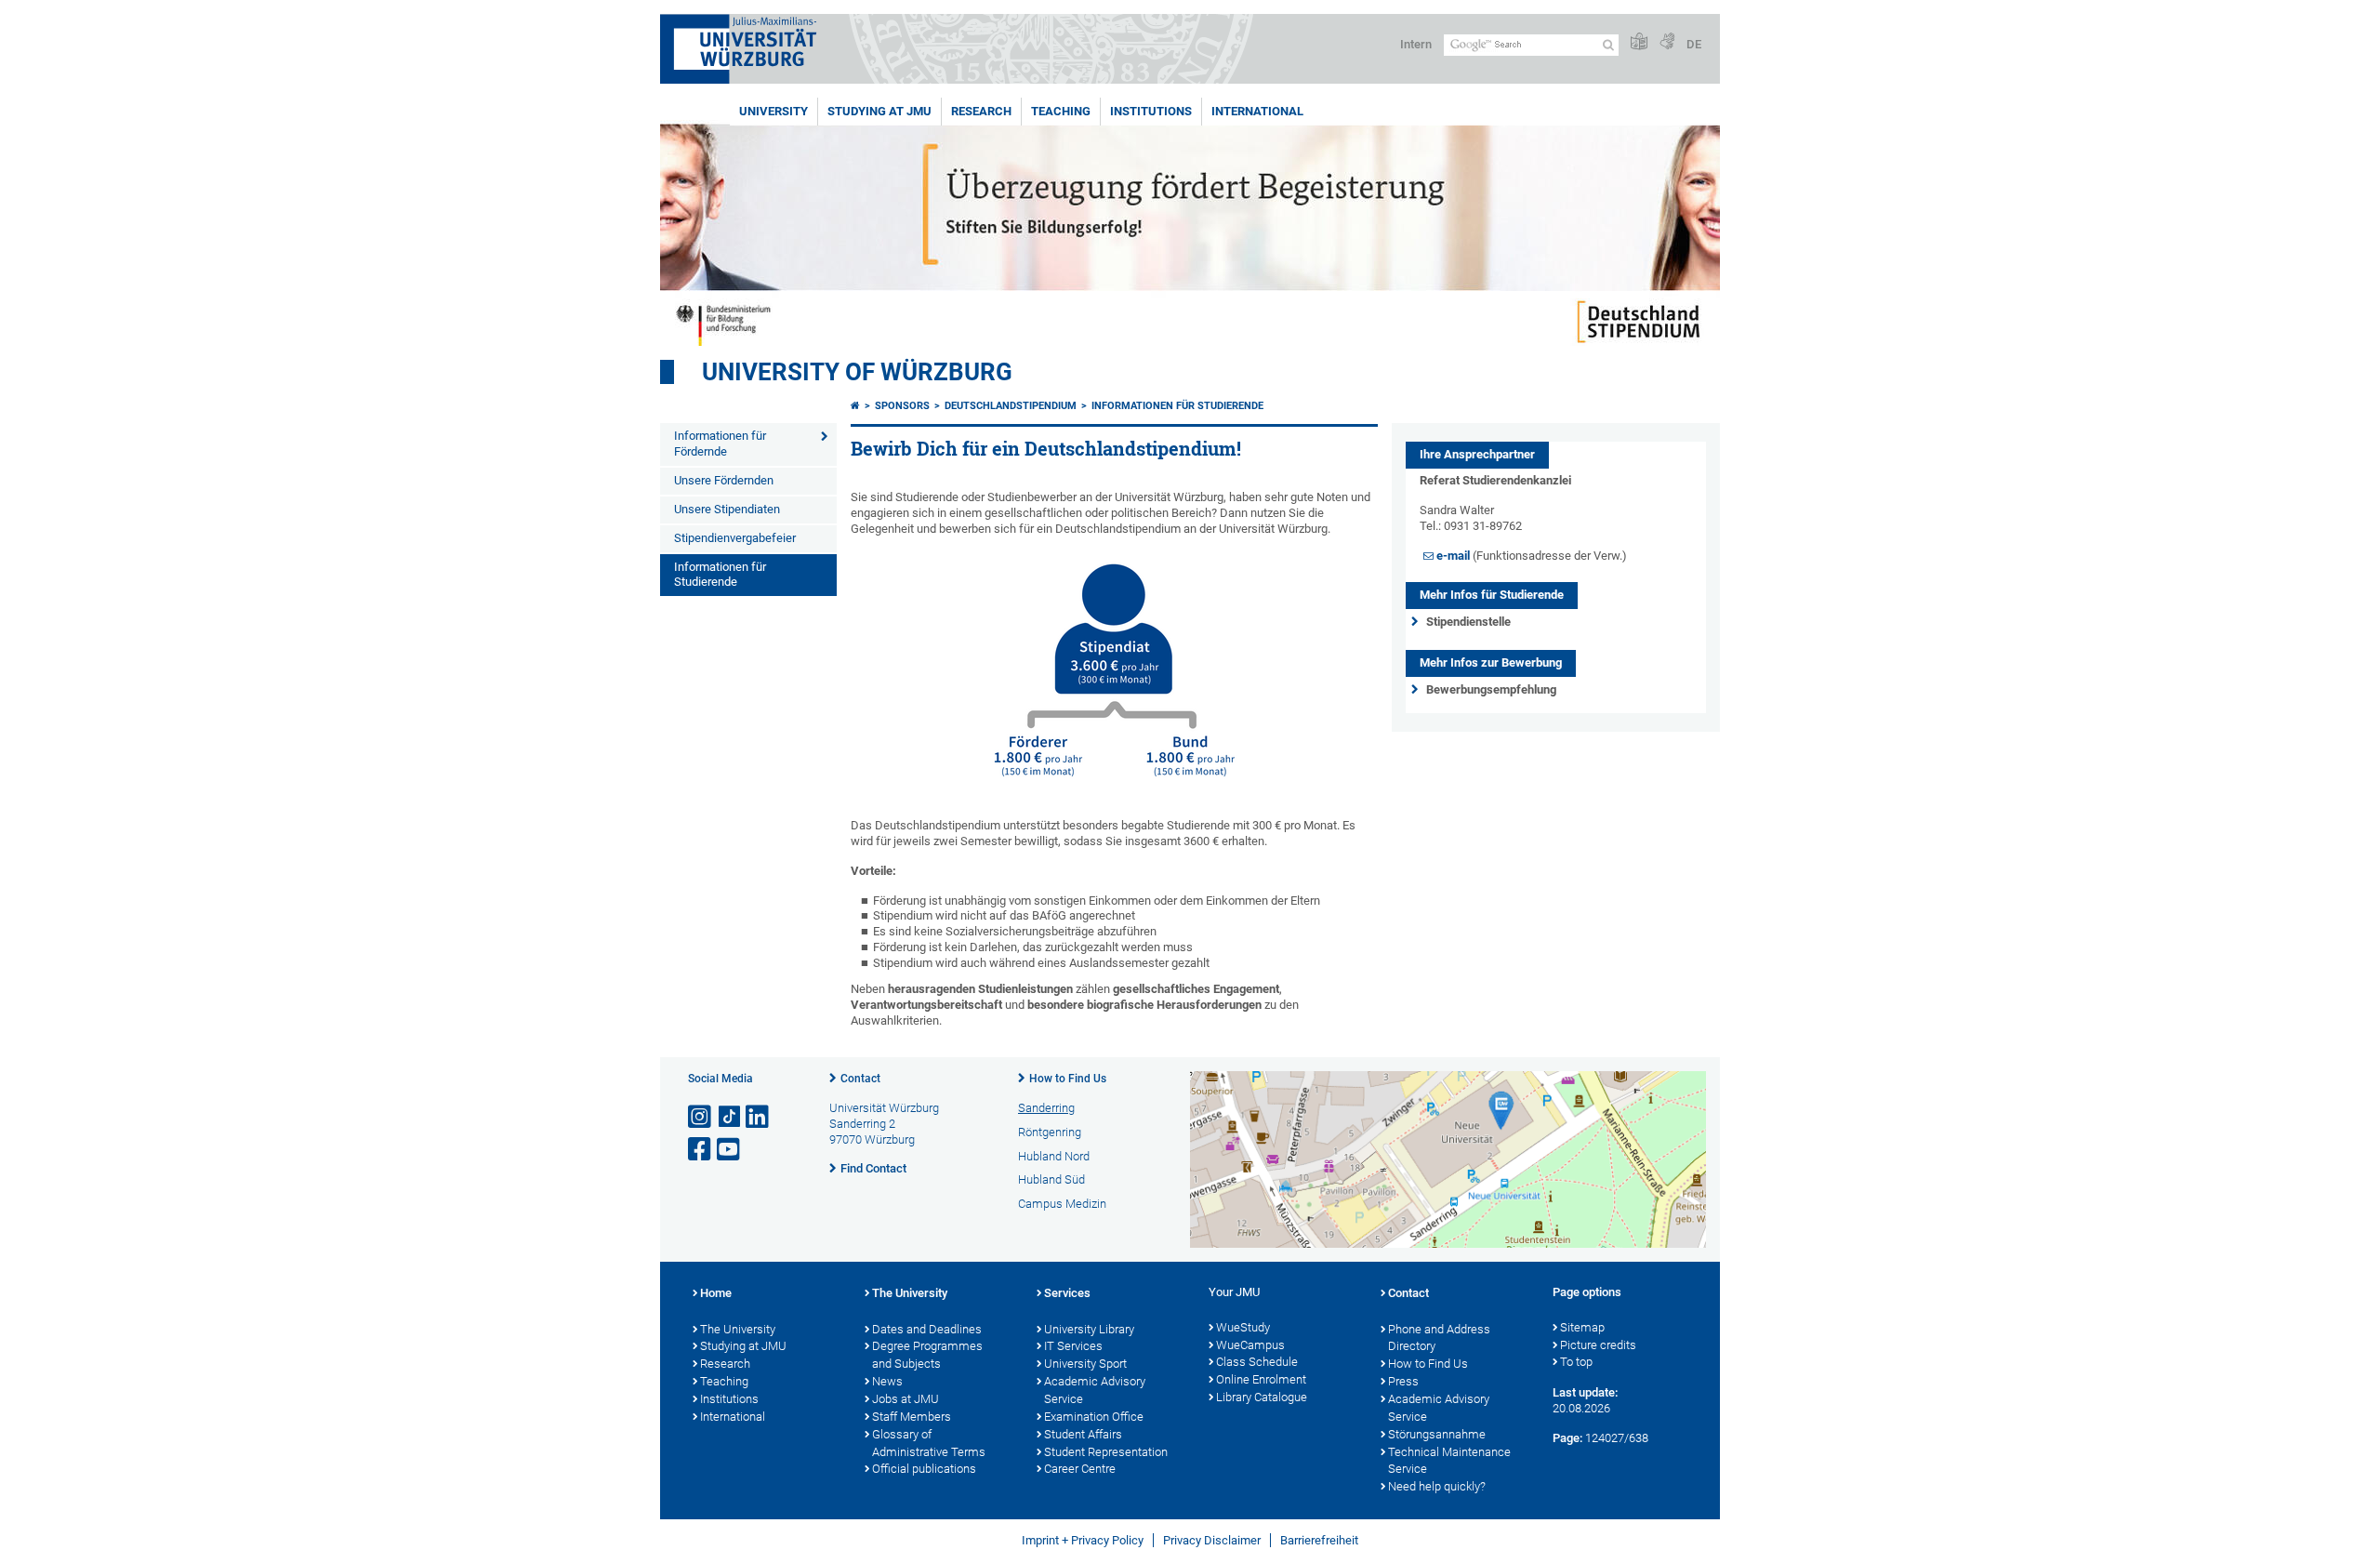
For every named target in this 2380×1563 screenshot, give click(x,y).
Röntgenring (1050, 1132)
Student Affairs (1083, 1434)
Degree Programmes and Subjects (927, 1355)
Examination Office (1094, 1417)
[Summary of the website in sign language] (1667, 42)
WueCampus (1250, 1345)
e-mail (1453, 556)
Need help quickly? (1437, 1486)
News (887, 1381)
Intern (1416, 44)
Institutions (729, 1399)
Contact (860, 1079)
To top (1576, 1362)
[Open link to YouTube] (730, 1150)
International (1257, 111)
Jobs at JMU (906, 1399)
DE (1694, 44)
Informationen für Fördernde (720, 444)
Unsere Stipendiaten (727, 509)
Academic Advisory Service (1095, 1390)
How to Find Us (1068, 1079)
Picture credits (1598, 1345)
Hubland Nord (1054, 1156)
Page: (1567, 1438)
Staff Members (912, 1417)
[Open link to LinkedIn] (759, 1117)
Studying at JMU (743, 1346)
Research (725, 1364)
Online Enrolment (1261, 1379)
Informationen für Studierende (720, 575)
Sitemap (1582, 1327)
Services (1067, 1293)
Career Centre (1080, 1469)
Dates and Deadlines (927, 1329)
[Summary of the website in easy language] (1639, 42)
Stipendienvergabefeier (735, 538)
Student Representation (1106, 1452)
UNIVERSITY (773, 111)
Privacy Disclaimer (1212, 1540)
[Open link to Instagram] (701, 1117)
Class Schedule (1257, 1362)
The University (738, 1329)
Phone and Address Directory (1439, 1338)
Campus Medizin (1062, 1204)
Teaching (1061, 111)
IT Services (1073, 1346)
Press (1403, 1381)
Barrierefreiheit (1319, 1540)
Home (716, 1293)
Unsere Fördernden (724, 480)
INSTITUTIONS (1151, 111)
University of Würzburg (857, 372)
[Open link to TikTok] (730, 1117)
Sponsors (902, 406)
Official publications (924, 1469)
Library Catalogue (1262, 1397)
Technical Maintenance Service (1449, 1461)
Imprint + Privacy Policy (1083, 1540)
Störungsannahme (1437, 1434)
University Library (1089, 1329)
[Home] (855, 406)
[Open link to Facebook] (701, 1150)
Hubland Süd (1051, 1179)
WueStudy (1243, 1327)
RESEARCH (981, 111)
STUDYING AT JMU (879, 111)
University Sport (1085, 1364)
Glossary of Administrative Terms (929, 1443)
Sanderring (1046, 1108)
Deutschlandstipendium (1011, 406)
